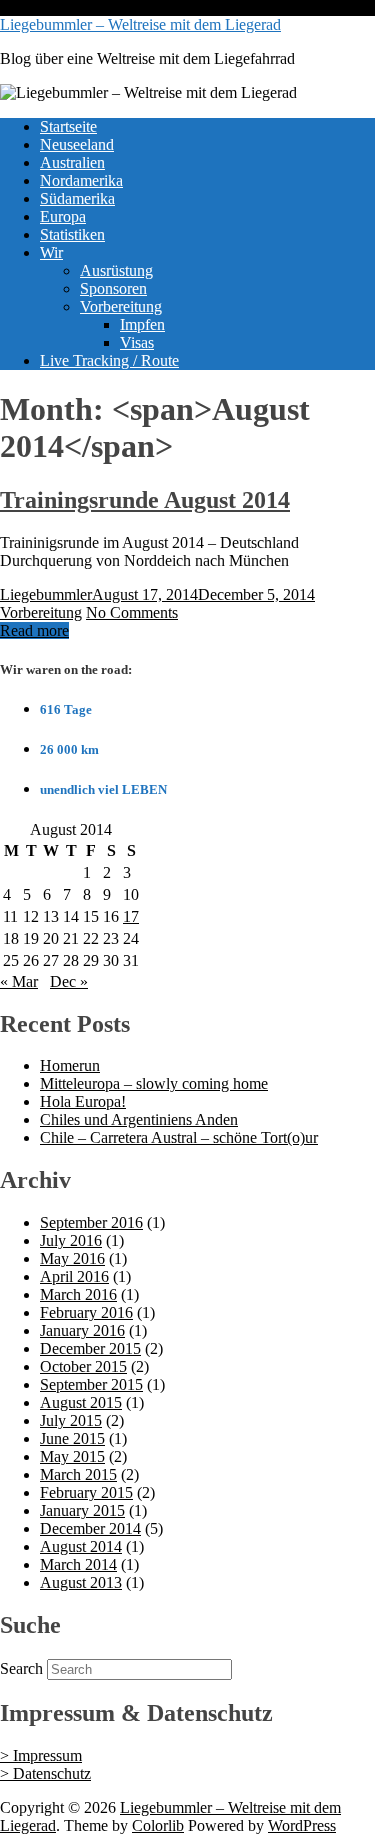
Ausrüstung (116, 270)
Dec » (69, 981)
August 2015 (81, 1402)
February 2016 (86, 1312)
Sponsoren (113, 288)
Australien (72, 162)
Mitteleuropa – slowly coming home (154, 1083)
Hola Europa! (83, 1101)
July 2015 (71, 1420)
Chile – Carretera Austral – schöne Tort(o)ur (179, 1137)
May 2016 (72, 1258)
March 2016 (78, 1294)
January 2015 (82, 1510)
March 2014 (78, 1564)
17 (131, 916)
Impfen (142, 324)
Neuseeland (77, 144)
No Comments (132, 612)
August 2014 (81, 1546)
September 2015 (91, 1384)
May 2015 (72, 1456)
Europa (63, 216)
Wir (51, 252)
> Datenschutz (45, 1773)
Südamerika (77, 198)
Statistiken (72, 234)
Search (21, 1668)
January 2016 (82, 1330)
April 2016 (74, 1276)
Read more (34, 630)
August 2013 (81, 1582)
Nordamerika (81, 180)
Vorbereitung (121, 306)
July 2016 (71, 1240)
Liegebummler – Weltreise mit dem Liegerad (140, 24)
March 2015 (78, 1474)
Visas (137, 342)
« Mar (19, 981)
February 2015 (86, 1492)
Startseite (68, 126)
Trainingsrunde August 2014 (145, 500)
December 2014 (90, 1528)
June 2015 (72, 1438)
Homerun (70, 1065)
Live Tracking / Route (109, 360)
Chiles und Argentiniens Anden (139, 1119)
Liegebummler (46, 594)
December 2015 (90, 1348)
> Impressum (41, 1755)
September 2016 (91, 1222)
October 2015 (83, 1366)
